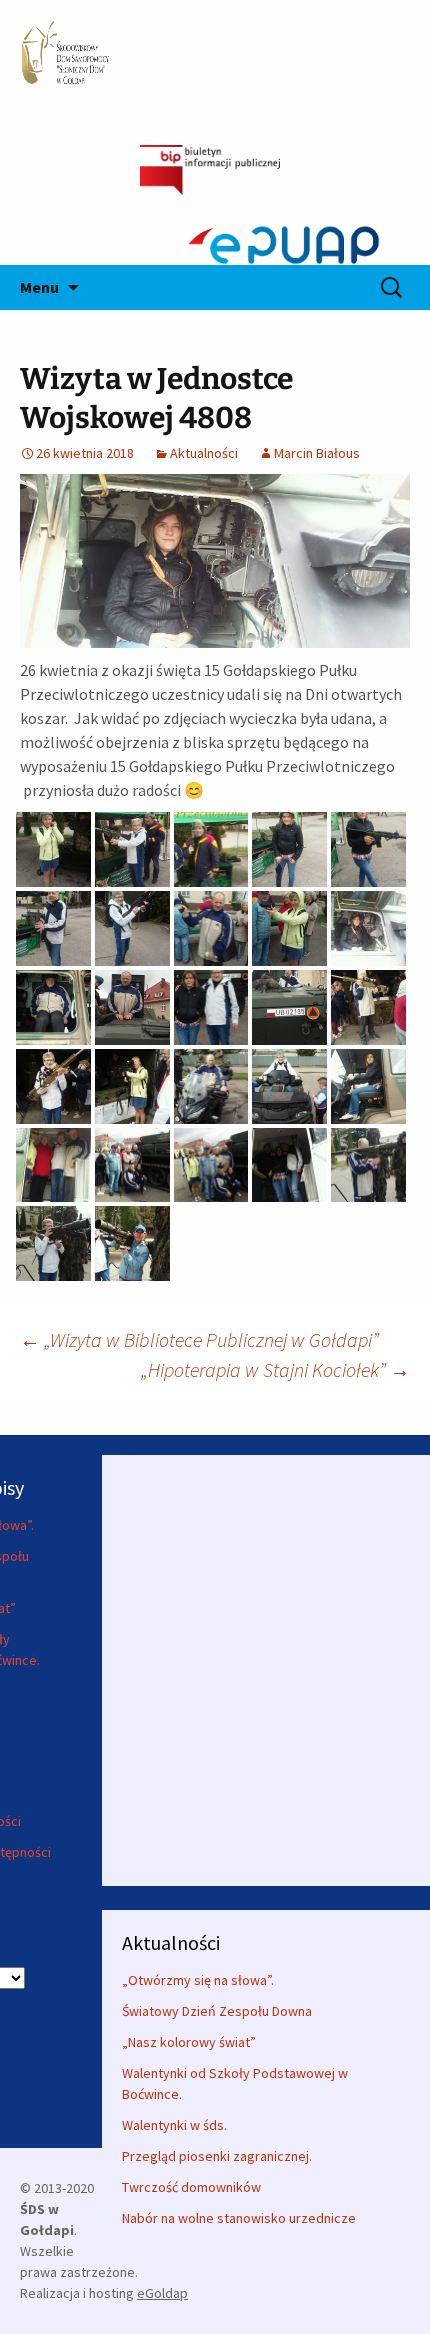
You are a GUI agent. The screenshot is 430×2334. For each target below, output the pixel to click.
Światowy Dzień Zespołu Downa (217, 2011)
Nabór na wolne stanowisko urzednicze (239, 2218)
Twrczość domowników (191, 2187)
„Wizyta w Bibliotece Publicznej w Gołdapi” (199, 1339)
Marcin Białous (317, 453)
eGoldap (162, 2293)
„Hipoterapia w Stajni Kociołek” (275, 1369)
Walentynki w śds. (174, 2125)
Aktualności (204, 453)
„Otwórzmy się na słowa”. (198, 1980)
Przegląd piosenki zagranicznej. (217, 2156)
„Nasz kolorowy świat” (189, 2042)
